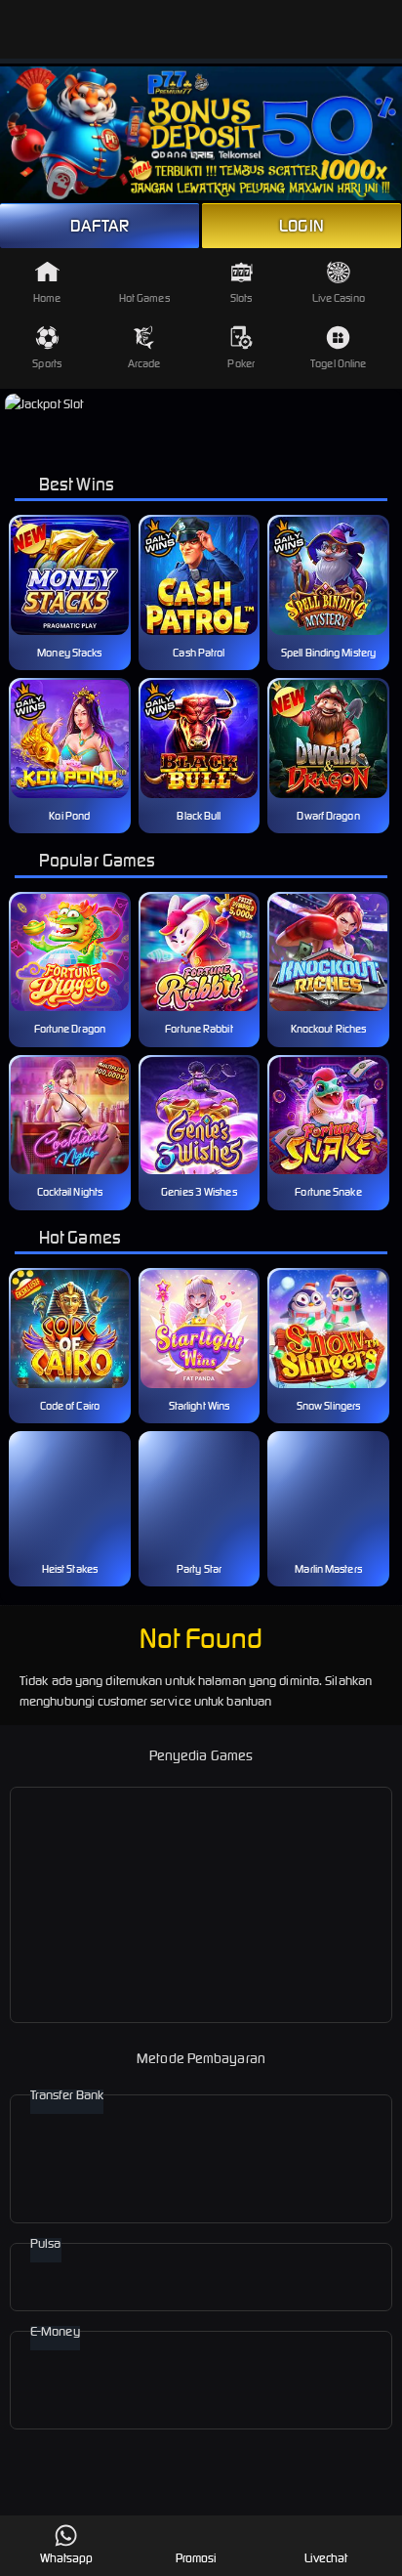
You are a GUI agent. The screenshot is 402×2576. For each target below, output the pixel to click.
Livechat (326, 2558)
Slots (241, 298)
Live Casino (339, 298)
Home (47, 298)
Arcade (144, 363)
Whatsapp (67, 2558)
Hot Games (144, 298)
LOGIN (301, 226)
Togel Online (338, 363)
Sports (47, 363)
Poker (241, 363)
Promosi (197, 2558)
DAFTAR (100, 226)
